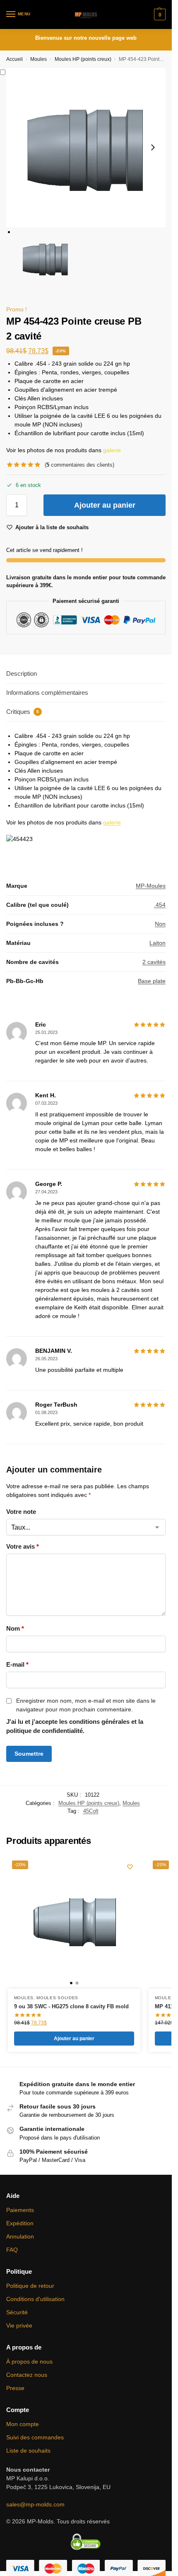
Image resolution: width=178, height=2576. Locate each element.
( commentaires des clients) (79, 465)
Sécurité (17, 2312)
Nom (15, 1628)
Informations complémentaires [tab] (47, 693)
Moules (38, 59)
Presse (15, 2388)
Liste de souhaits (28, 2451)
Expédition (20, 2223)
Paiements (20, 2210)
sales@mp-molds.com (35, 2504)
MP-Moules (151, 886)
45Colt (91, 1811)
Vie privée (19, 2325)
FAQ (12, 2250)
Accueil (14, 59)
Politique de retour (30, 2286)
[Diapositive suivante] (153, 147)
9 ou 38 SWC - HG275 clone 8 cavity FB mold (71, 2006)
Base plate (152, 981)
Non (160, 924)
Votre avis (23, 1546)
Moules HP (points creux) (83, 59)
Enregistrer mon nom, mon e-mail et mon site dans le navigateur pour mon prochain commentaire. (86, 1705)
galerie (112, 450)
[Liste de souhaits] (130, 1867)
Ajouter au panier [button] (74, 2039)
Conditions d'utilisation (35, 2299)
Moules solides (57, 1998)
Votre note (21, 1512)
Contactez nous (27, 2375)
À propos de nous (29, 2362)
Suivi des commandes (35, 2437)
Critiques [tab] (23, 712)
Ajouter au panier (105, 505)
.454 (160, 905)
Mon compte (23, 2424)
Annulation (20, 2236)
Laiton (158, 943)
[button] (159, 14)
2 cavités (154, 962)
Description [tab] (22, 674)
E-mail (17, 1664)
